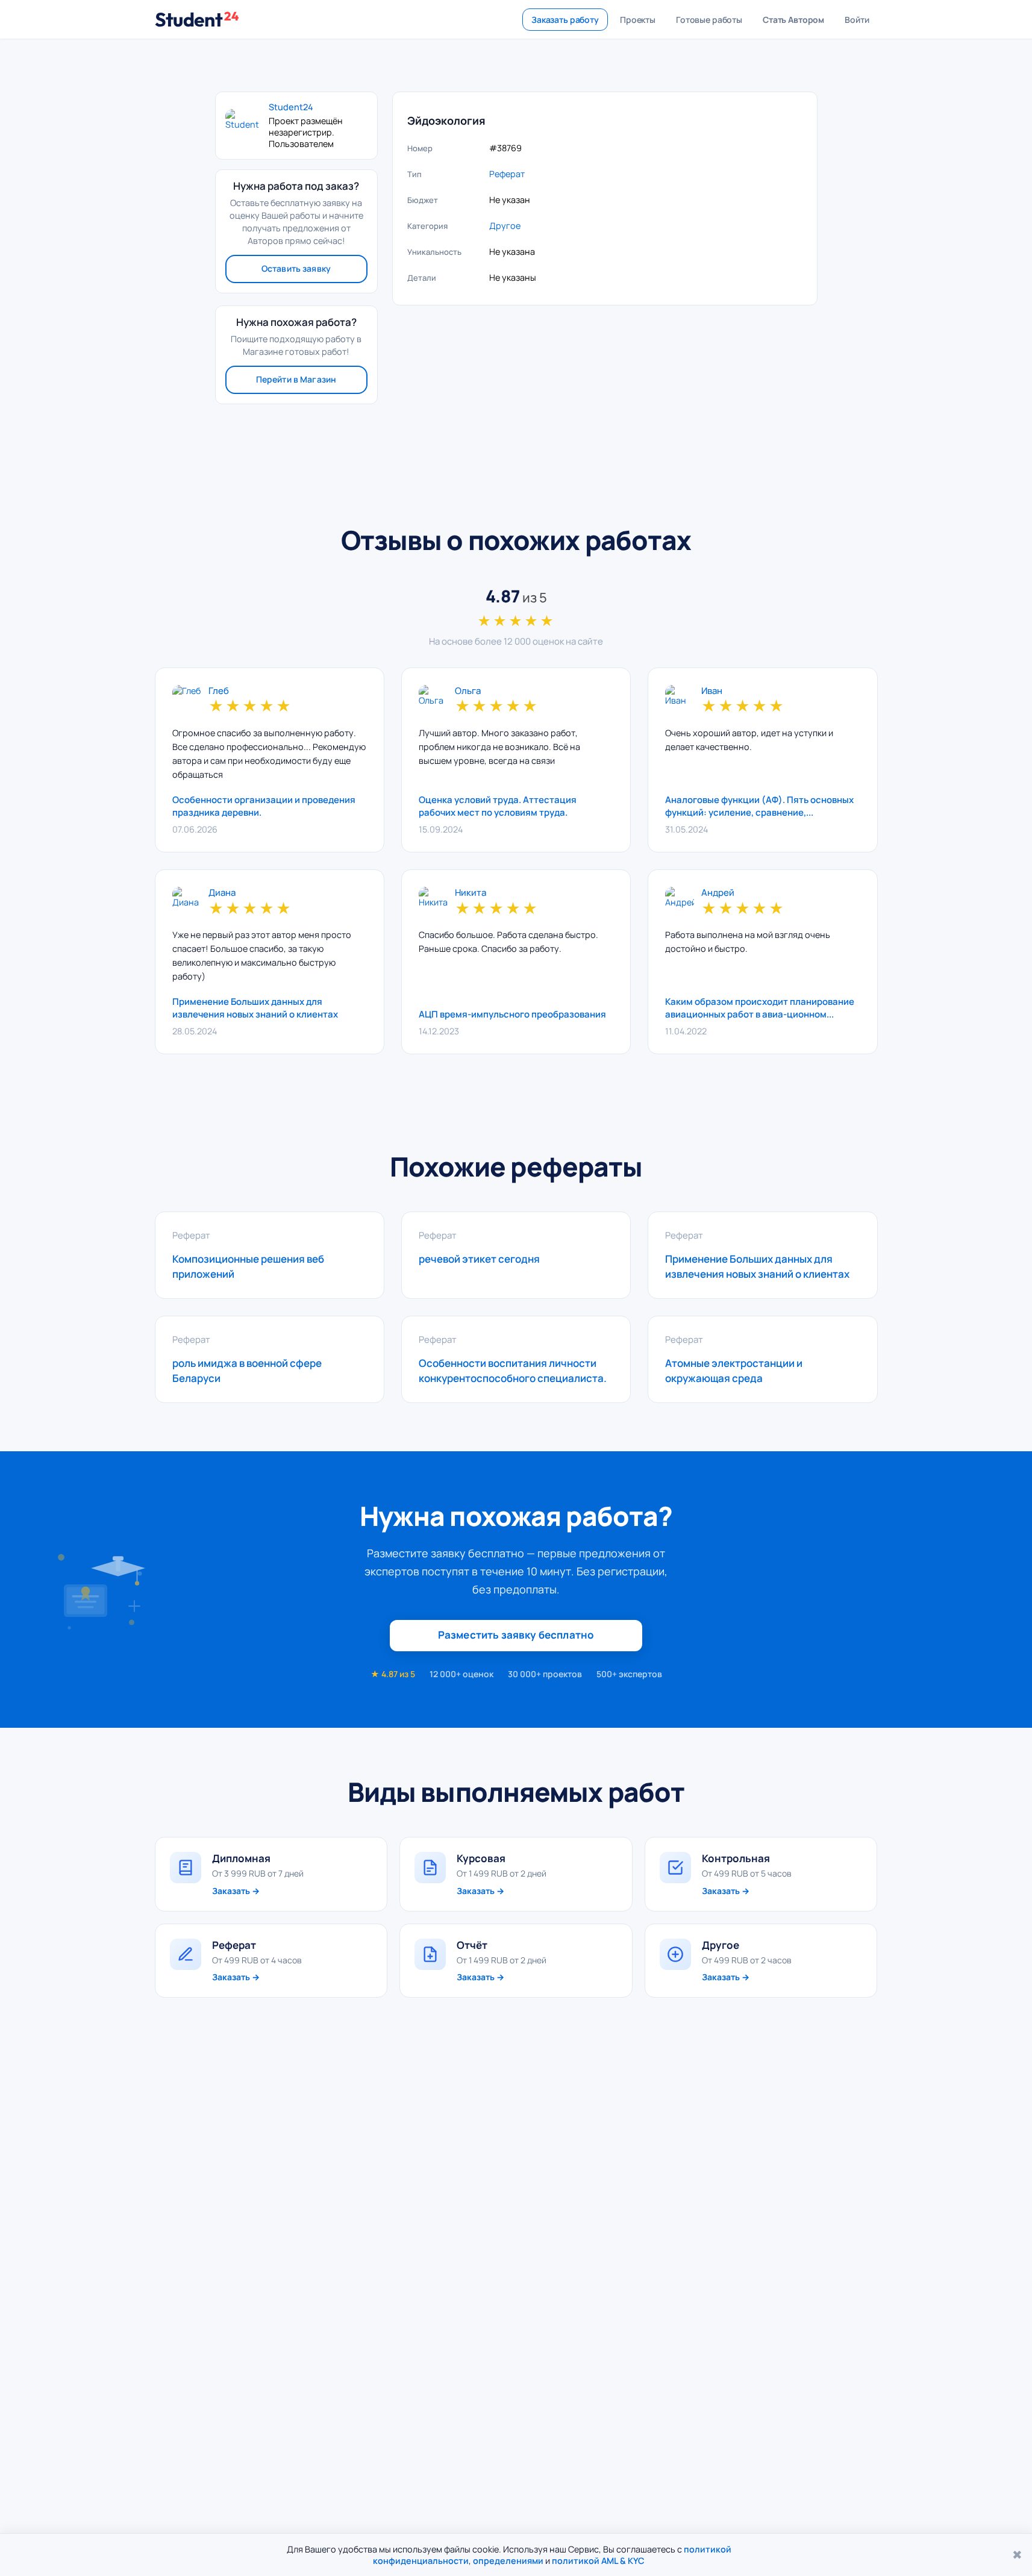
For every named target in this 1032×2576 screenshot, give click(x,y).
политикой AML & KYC (598, 2561)
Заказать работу (565, 20)
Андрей (718, 893)
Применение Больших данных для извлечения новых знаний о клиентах (255, 1008)
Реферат (507, 174)
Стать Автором (793, 20)
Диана (222, 893)
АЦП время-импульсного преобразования (512, 1014)
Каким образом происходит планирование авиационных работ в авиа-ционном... (760, 1008)
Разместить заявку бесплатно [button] (516, 1635)
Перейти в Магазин (296, 379)
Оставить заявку (296, 268)
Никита (471, 893)
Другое (505, 226)
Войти (857, 20)
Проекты (638, 20)
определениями (508, 2561)
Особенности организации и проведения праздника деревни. (264, 806)
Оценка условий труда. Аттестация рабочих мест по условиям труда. (498, 806)
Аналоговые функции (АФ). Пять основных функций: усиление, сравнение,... (759, 806)
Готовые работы (709, 20)
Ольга (468, 691)
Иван (712, 691)
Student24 (291, 107)
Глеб (219, 691)
